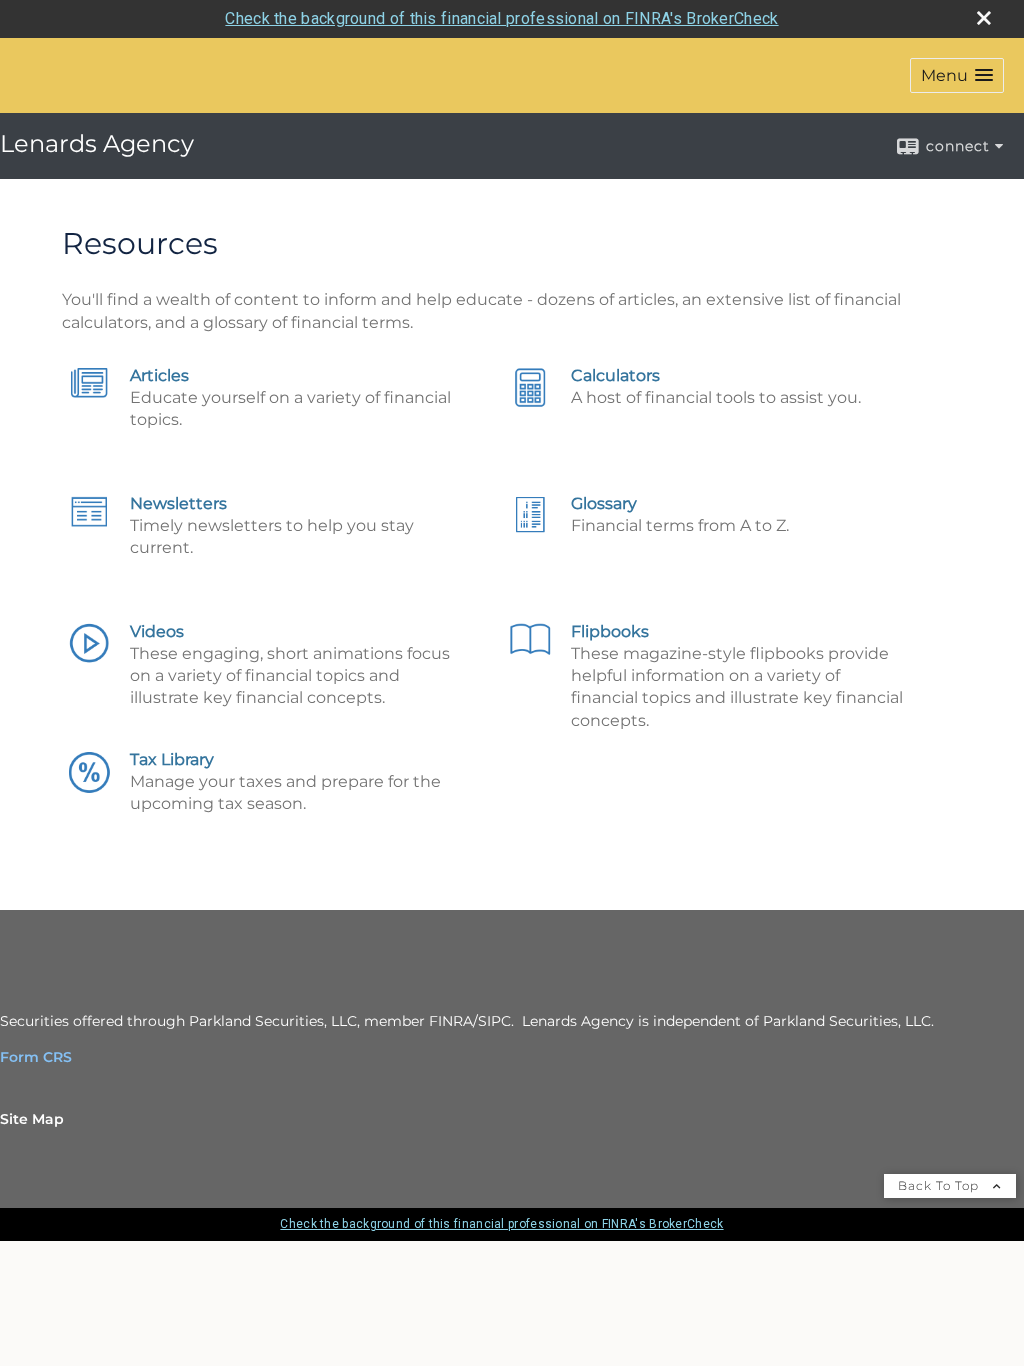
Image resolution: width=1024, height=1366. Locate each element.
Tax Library (172, 759)
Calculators (615, 375)
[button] (957, 75)
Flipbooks (610, 631)
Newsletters (178, 503)
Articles (159, 375)
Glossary (604, 503)
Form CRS (36, 1057)
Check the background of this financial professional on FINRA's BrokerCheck (501, 18)
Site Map (32, 1119)
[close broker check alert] (984, 18)
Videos (157, 631)
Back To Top (940, 1185)
